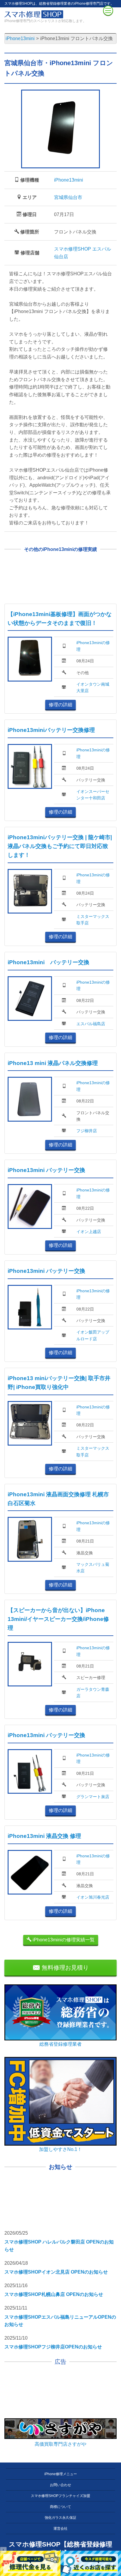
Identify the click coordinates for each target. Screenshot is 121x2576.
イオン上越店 (89, 1232)
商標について (60, 2507)
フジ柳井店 (87, 1131)
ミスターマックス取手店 (93, 920)
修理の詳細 (60, 705)
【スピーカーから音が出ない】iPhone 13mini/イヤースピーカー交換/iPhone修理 (58, 1619)
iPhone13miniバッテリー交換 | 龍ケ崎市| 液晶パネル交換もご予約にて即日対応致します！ (60, 846)
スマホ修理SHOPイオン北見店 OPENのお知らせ (56, 2272)
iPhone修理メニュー (61, 2474)
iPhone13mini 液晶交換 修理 (44, 1836)
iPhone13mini (69, 180)
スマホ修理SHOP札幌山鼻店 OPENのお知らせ (54, 2294)
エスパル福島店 (91, 1024)
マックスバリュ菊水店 (93, 1568)
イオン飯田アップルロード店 (93, 1335)
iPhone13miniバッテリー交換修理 (51, 730)
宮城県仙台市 (68, 197)
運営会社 (60, 2529)
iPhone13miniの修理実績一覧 (63, 1940)
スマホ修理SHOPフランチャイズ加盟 (60, 2496)
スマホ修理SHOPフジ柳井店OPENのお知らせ (53, 2347)
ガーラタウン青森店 (93, 1693)
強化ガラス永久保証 (60, 2518)
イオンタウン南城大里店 (93, 687)
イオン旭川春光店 (93, 1897)
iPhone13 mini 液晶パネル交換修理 (53, 1063)
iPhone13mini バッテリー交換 (48, 962)
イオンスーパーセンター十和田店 (93, 795)
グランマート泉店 (93, 1797)
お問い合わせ (60, 2485)
